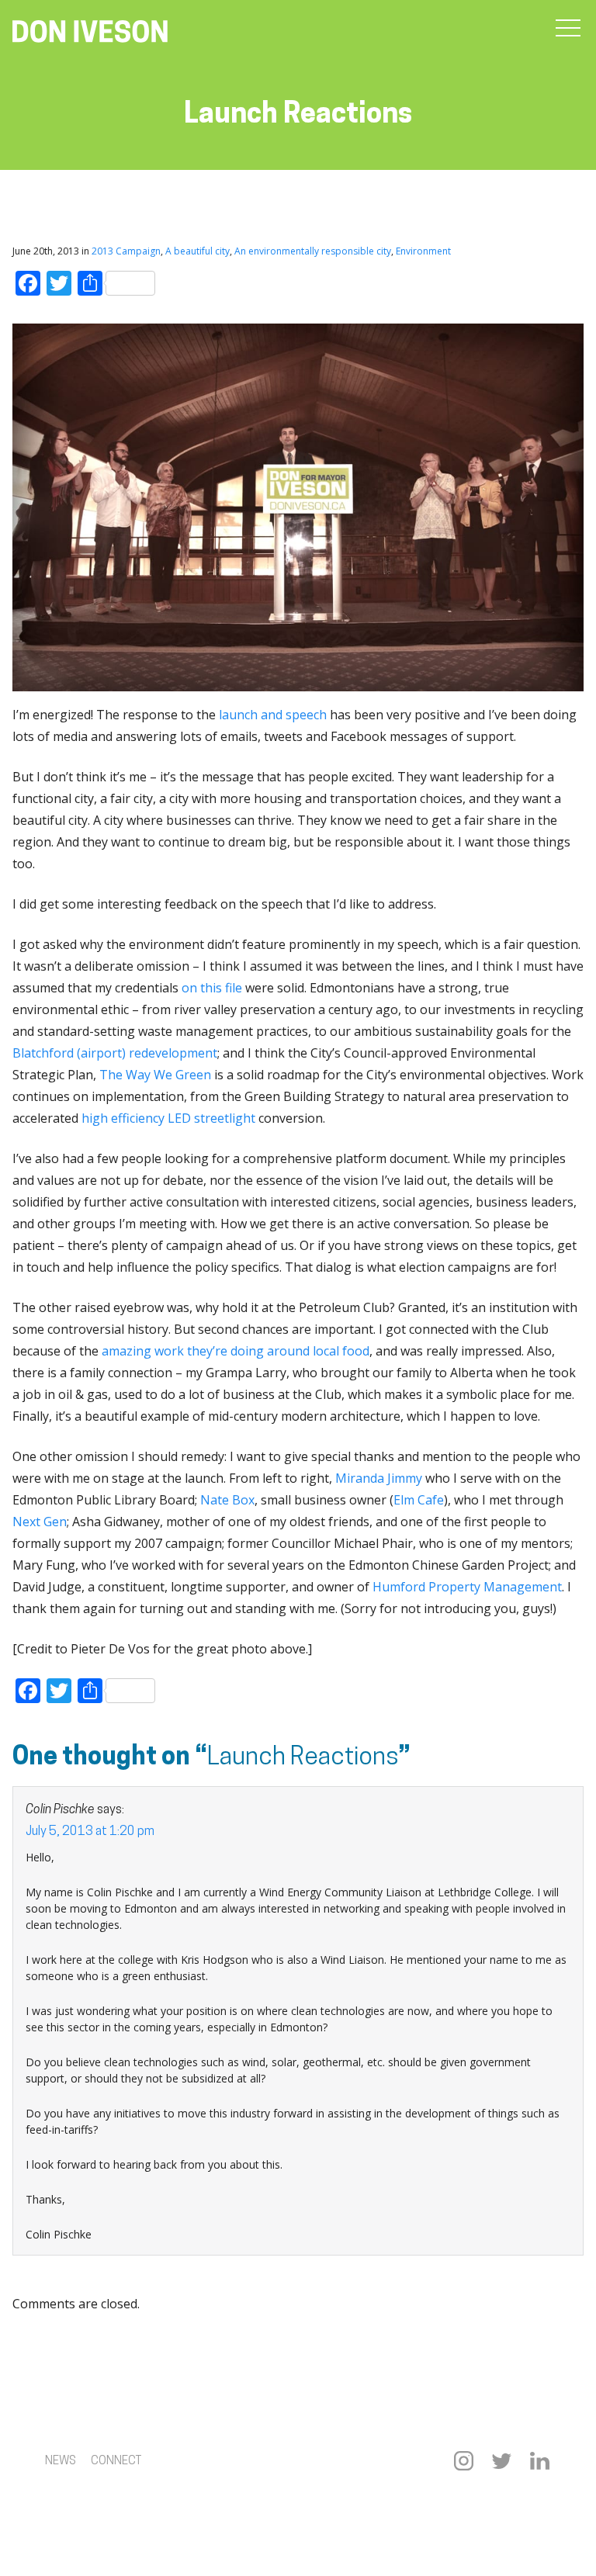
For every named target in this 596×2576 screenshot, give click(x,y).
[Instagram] (464, 2461)
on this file (212, 988)
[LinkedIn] (540, 2461)
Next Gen (40, 1522)
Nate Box (227, 1500)
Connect (116, 2462)
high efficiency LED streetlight (168, 1118)
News (61, 2462)
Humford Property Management (467, 1587)
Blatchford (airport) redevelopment (115, 1053)
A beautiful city (198, 251)
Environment (423, 251)
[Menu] (568, 29)
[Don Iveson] (90, 33)
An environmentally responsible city (313, 251)
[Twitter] (502, 2461)
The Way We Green (155, 1075)
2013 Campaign (126, 251)
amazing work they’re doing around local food (236, 1351)
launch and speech (273, 715)
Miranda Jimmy (379, 1478)
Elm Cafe (419, 1500)
